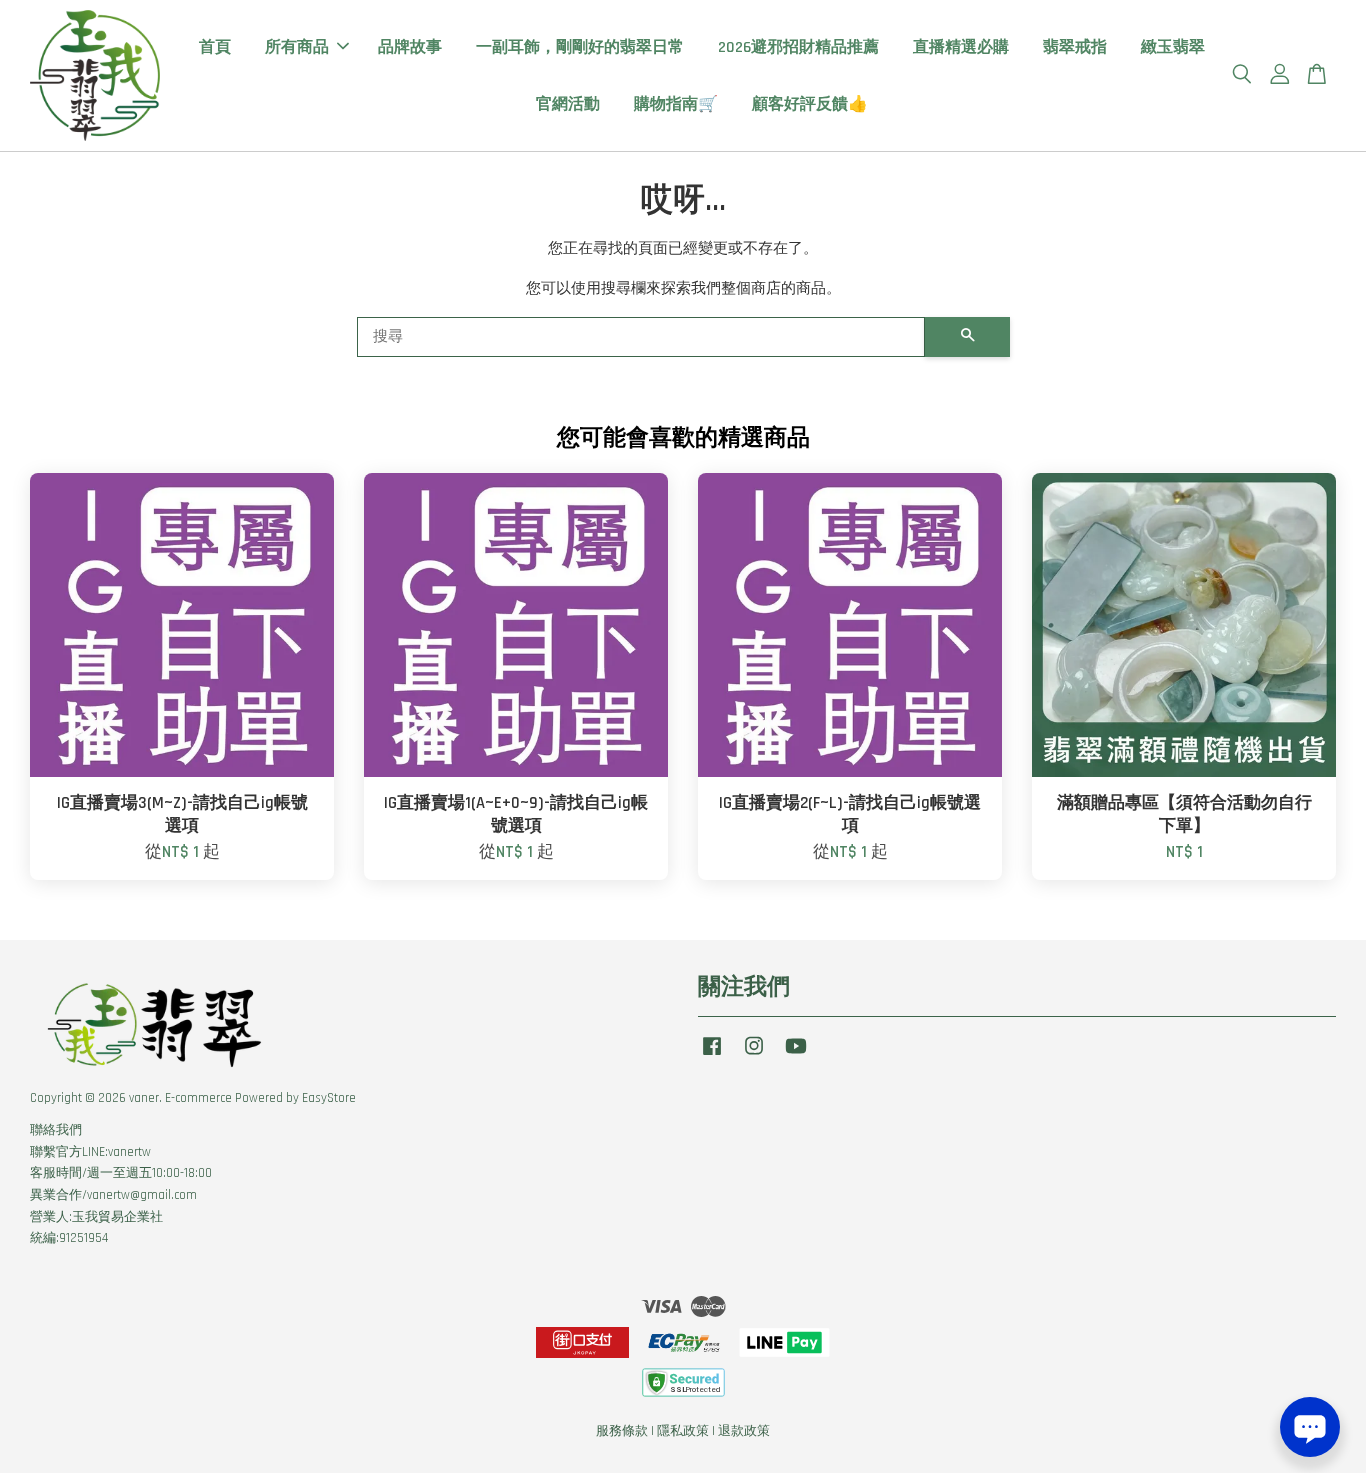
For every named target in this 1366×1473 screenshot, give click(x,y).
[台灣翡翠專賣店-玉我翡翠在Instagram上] (754, 1056)
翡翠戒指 (1075, 47)
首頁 (215, 47)
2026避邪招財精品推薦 (798, 47)
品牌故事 (410, 47)
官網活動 (568, 104)
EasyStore (329, 1098)
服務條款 (622, 1431)
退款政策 (744, 1431)
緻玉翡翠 (1173, 47)
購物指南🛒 (676, 104)
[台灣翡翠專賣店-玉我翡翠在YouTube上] (796, 1056)
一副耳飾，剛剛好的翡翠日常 (580, 47)
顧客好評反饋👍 (810, 104)
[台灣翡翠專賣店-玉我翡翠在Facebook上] (712, 1056)
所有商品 (297, 47)
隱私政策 (683, 1431)
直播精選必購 (961, 47)
